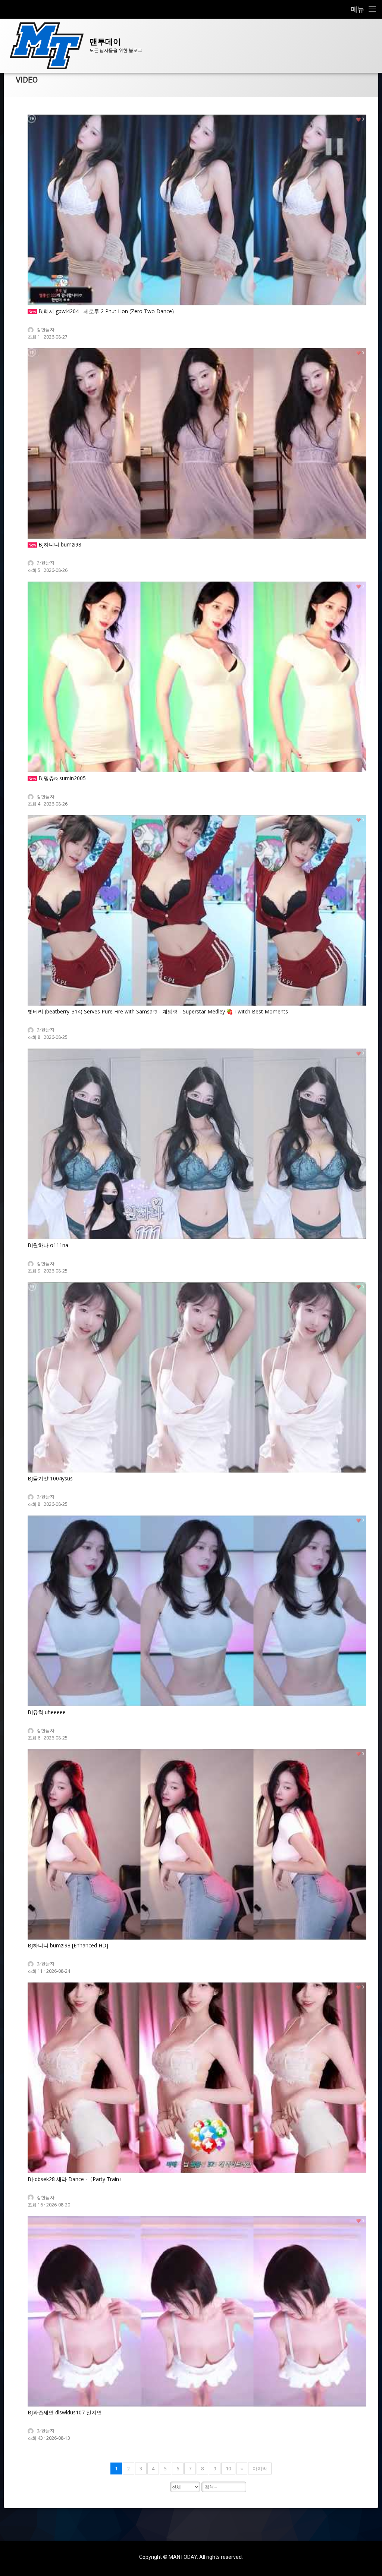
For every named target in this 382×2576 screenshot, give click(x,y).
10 (228, 2468)
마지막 (260, 2468)
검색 (33, 2490)
